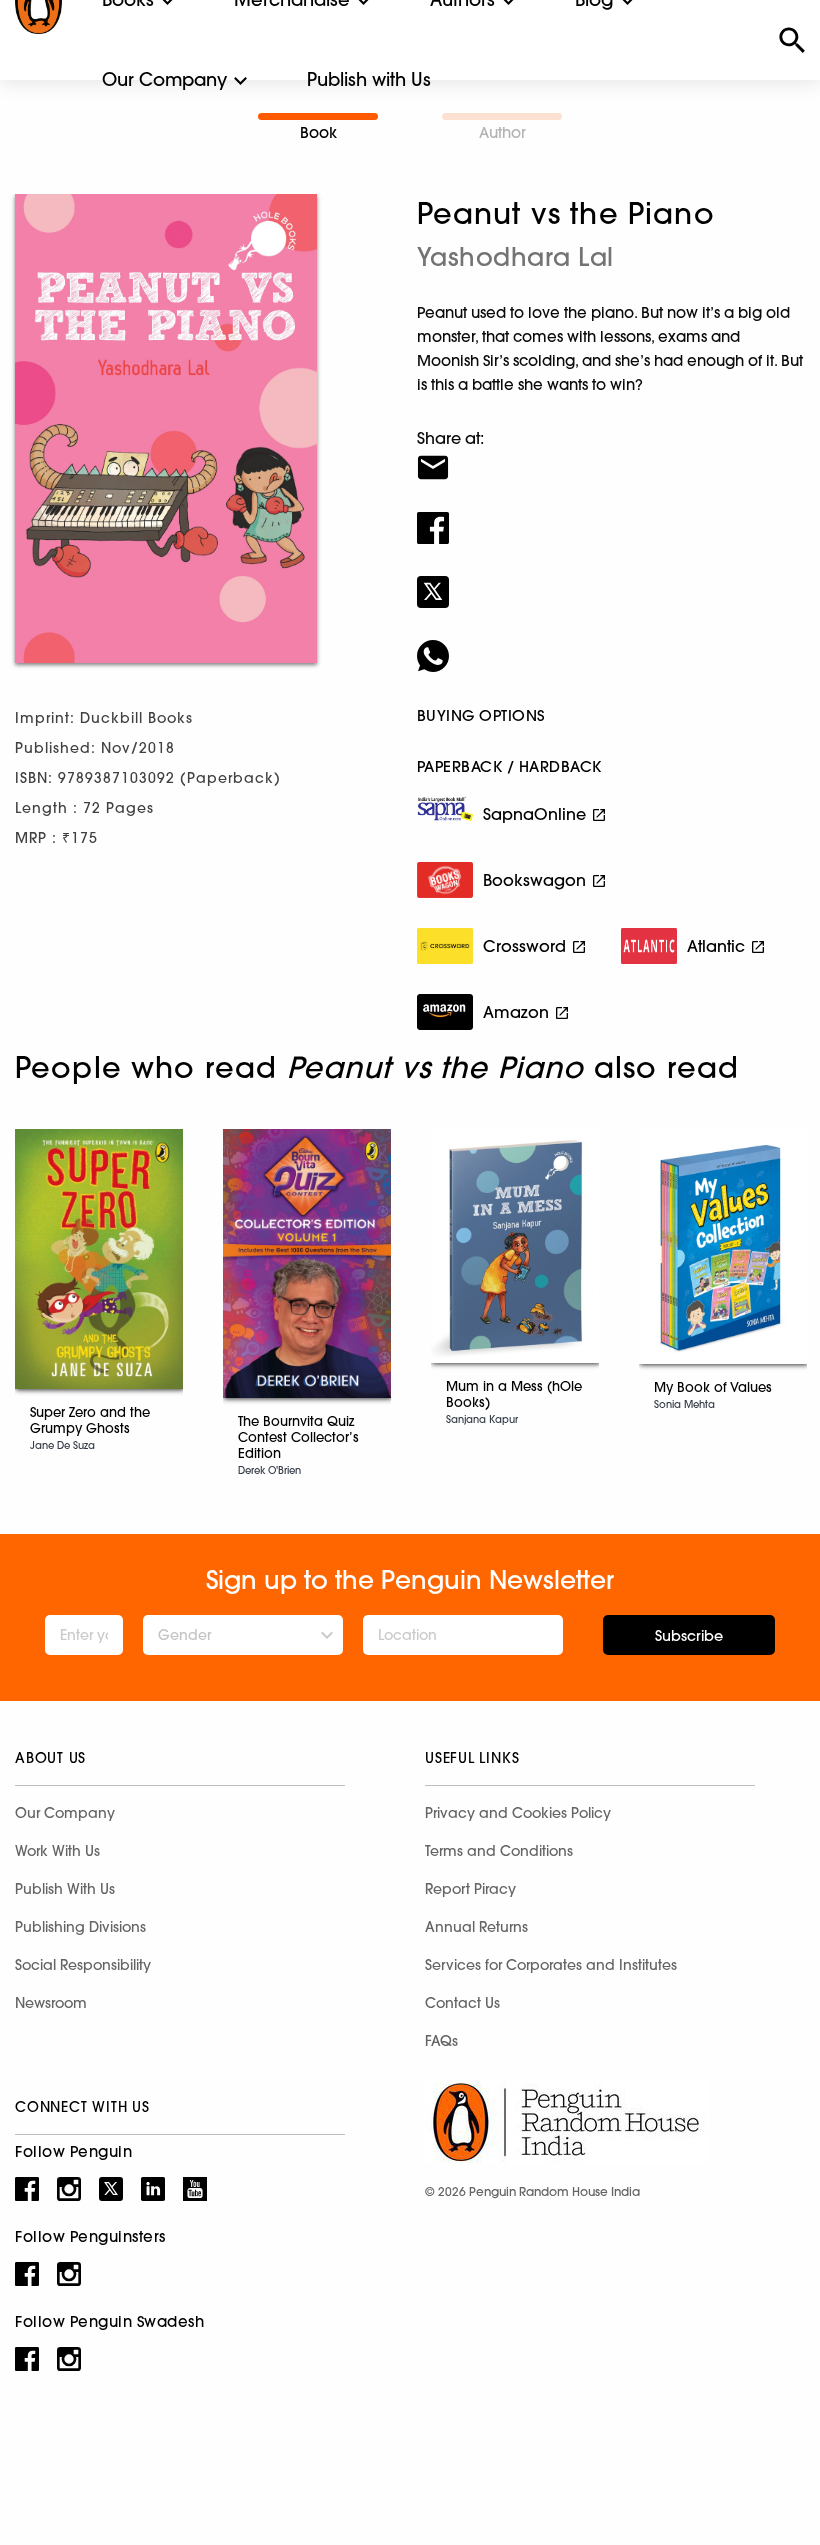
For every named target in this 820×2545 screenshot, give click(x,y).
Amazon (516, 1012)
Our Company (164, 79)
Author (502, 132)
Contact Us (462, 2003)
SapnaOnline (534, 814)
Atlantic (716, 946)
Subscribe (689, 1636)
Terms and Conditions (499, 1851)
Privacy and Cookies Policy (518, 1813)
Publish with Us (369, 79)
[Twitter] (611, 579)
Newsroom (51, 2003)
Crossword (524, 946)
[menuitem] (164, 80)
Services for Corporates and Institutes (551, 1965)
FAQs (441, 2041)
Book (318, 132)
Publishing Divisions (80, 1927)
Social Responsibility (83, 1965)
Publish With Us (65, 1889)
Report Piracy (470, 1889)
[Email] (611, 455)
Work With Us (57, 1851)
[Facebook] (611, 515)
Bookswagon (534, 880)
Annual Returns (476, 1927)
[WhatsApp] (611, 643)
